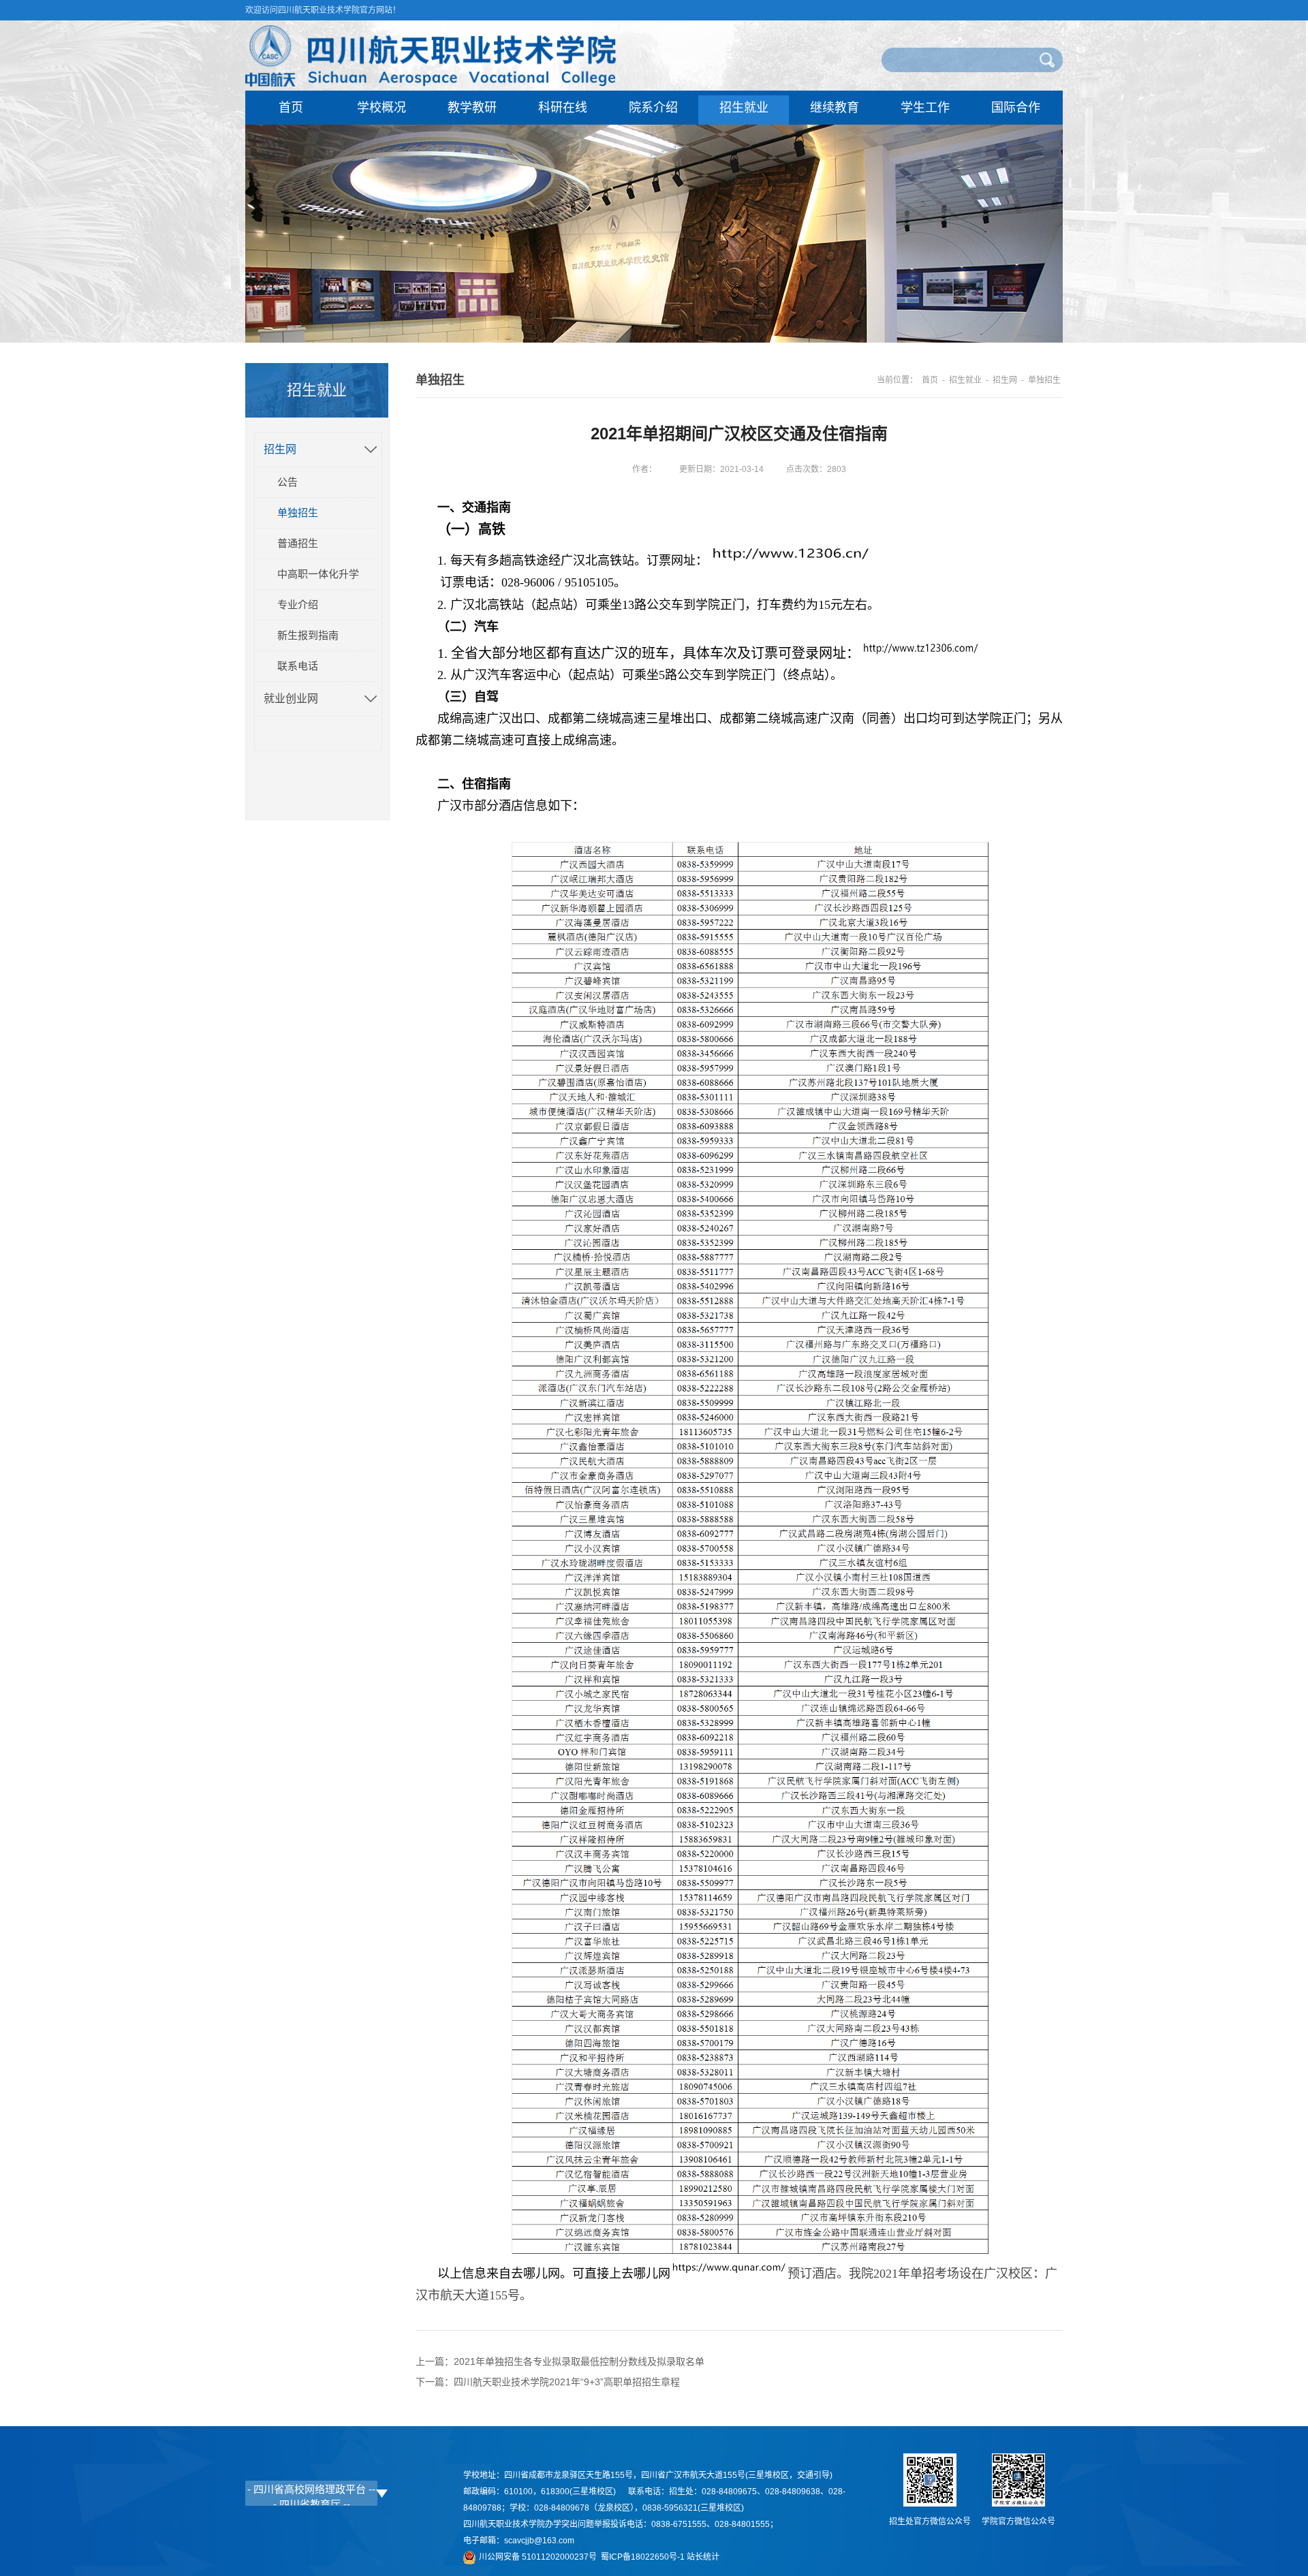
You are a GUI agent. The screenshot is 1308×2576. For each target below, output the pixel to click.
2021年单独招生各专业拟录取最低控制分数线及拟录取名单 (579, 2361)
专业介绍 (298, 604)
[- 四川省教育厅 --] (311, 2504)
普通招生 (298, 543)
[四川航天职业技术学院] (431, 83)
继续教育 (835, 108)
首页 (291, 108)
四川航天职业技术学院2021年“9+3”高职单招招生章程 (567, 2382)
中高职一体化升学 (318, 574)
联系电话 (298, 666)
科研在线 (563, 108)
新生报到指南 (308, 635)
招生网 (280, 449)
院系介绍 (653, 108)
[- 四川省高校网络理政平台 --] (311, 2489)
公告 (287, 482)
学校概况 (381, 108)
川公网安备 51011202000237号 (540, 2557)
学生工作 (925, 108)
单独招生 (298, 513)
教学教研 (472, 108)
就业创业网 (291, 698)
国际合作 (1016, 108)
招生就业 (744, 108)
